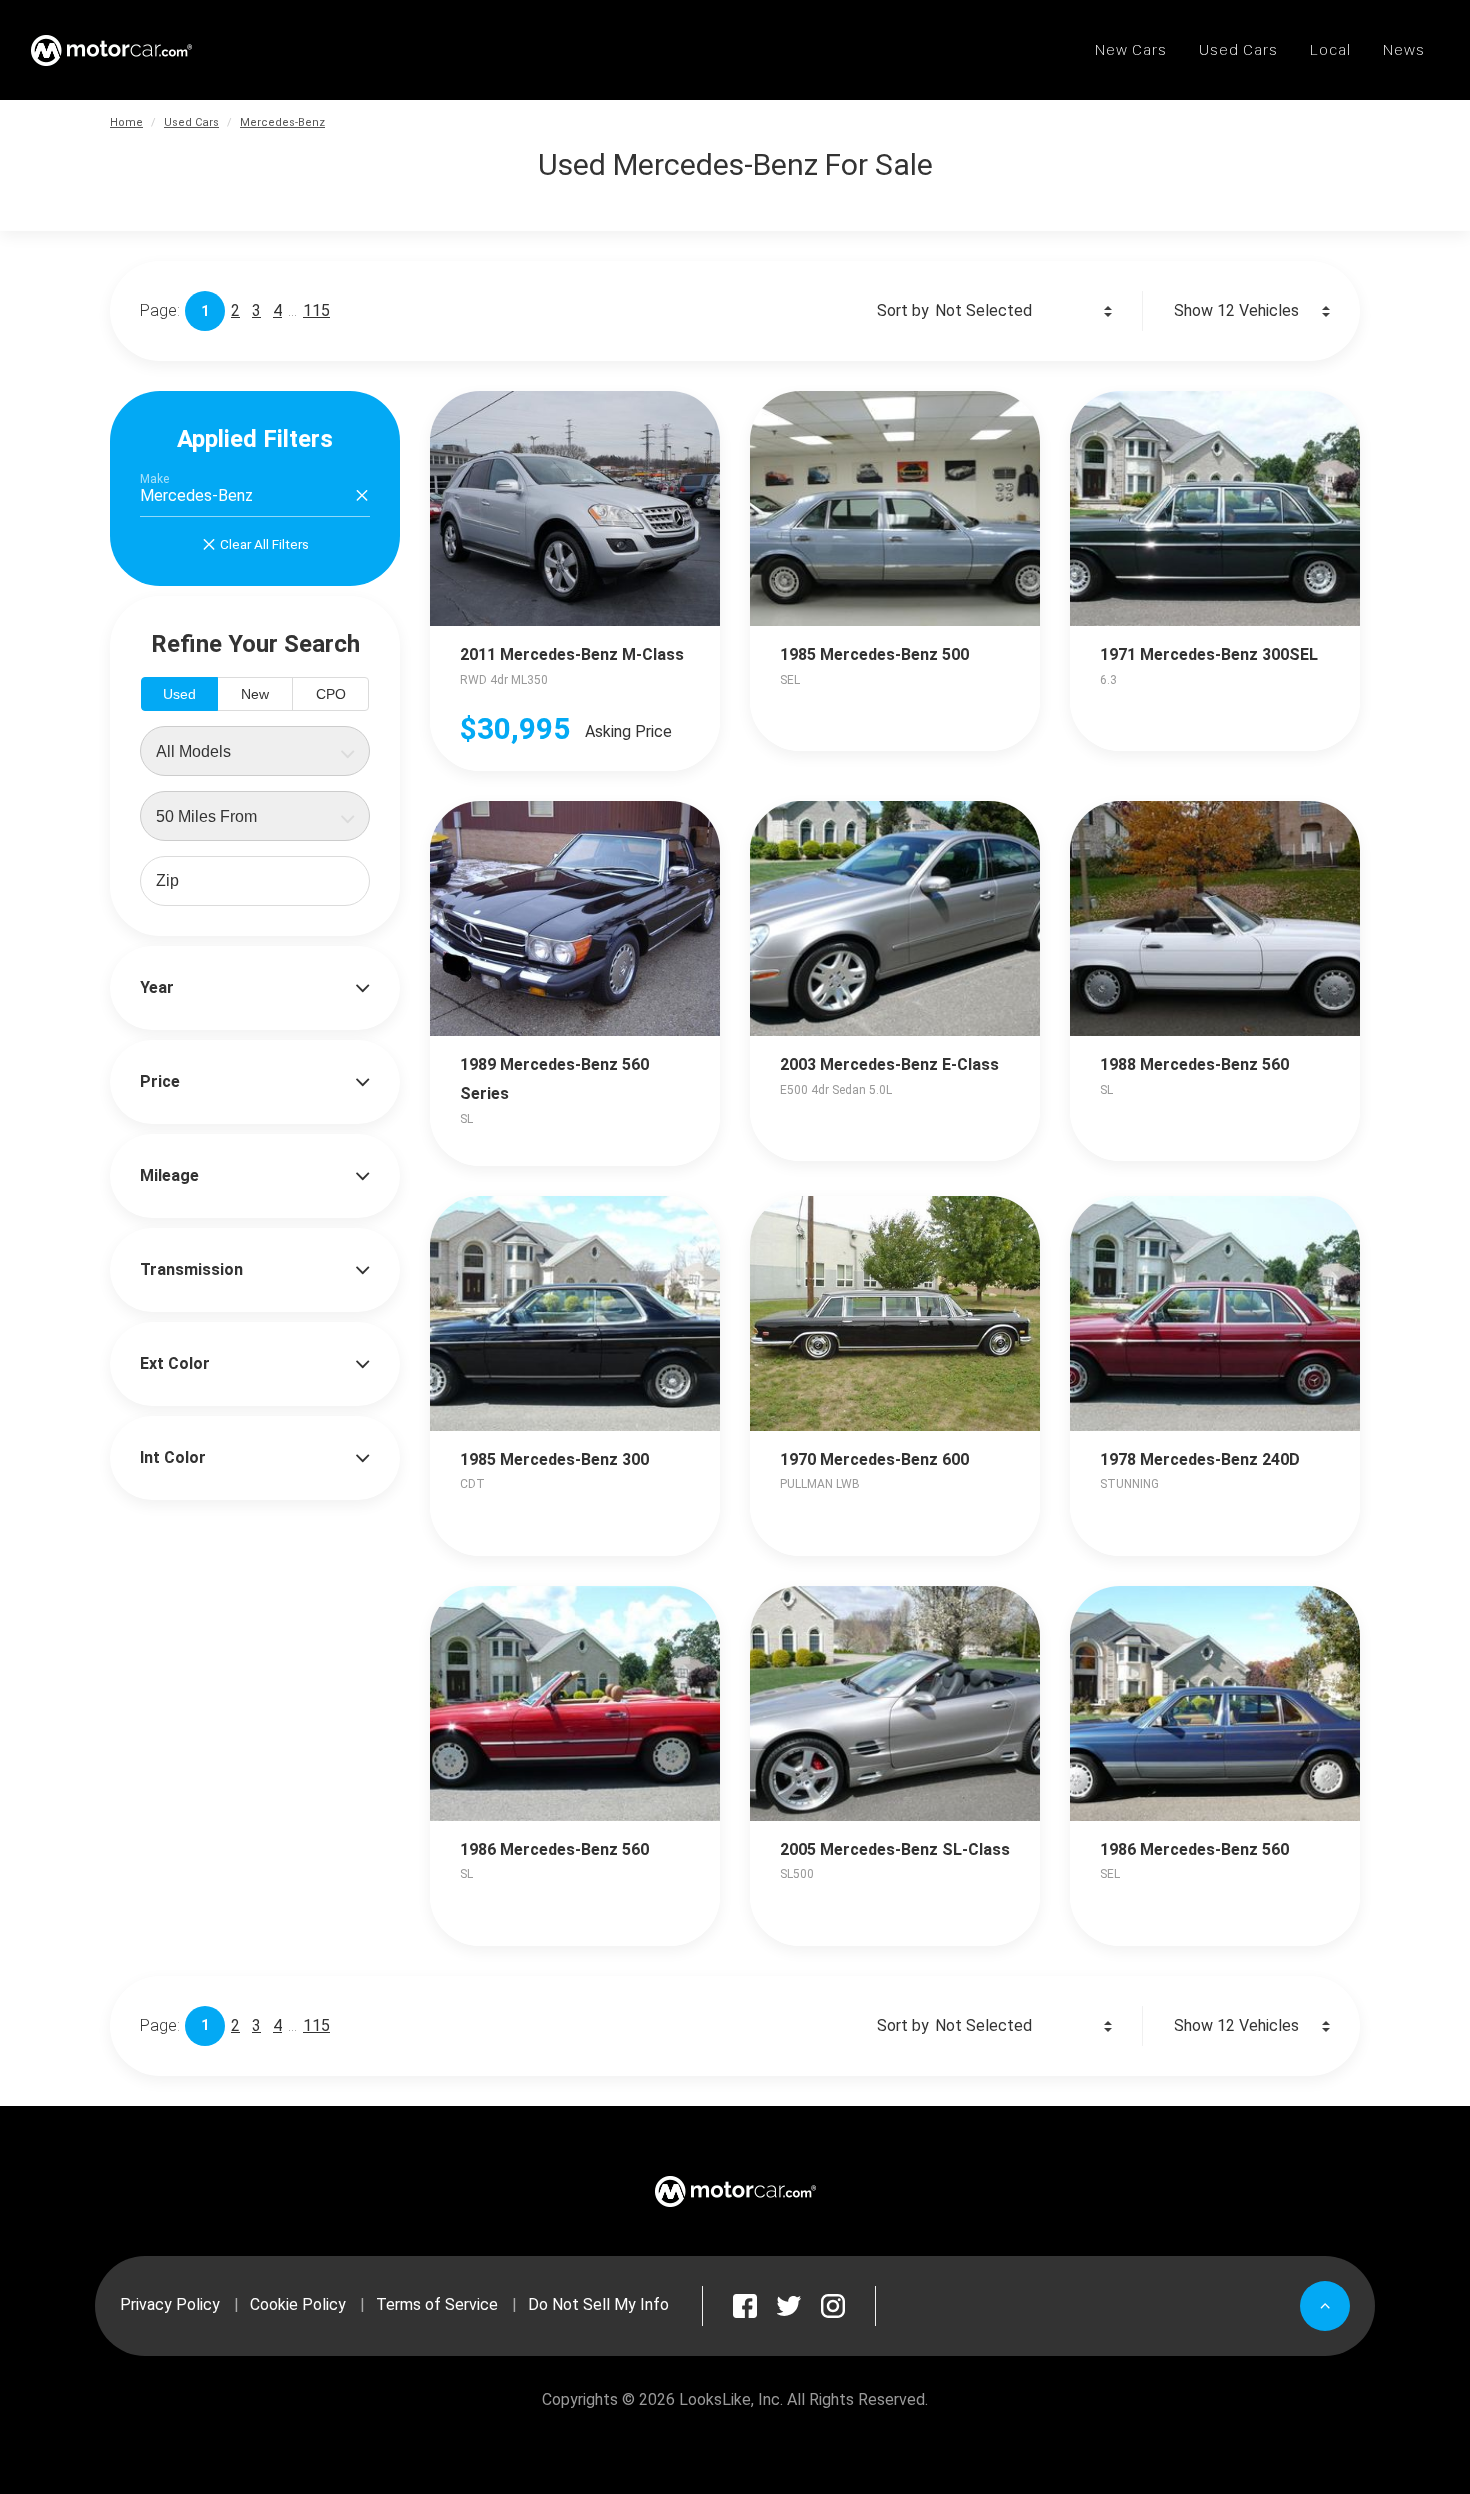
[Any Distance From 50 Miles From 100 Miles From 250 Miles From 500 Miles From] (255, 816)
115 (316, 310)
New (255, 694)
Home (126, 122)
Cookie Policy (298, 2304)
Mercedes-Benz (282, 122)
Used (179, 694)
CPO (331, 694)
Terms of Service (437, 2304)
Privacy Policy (170, 2304)
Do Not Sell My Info (598, 2304)
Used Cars (191, 122)
